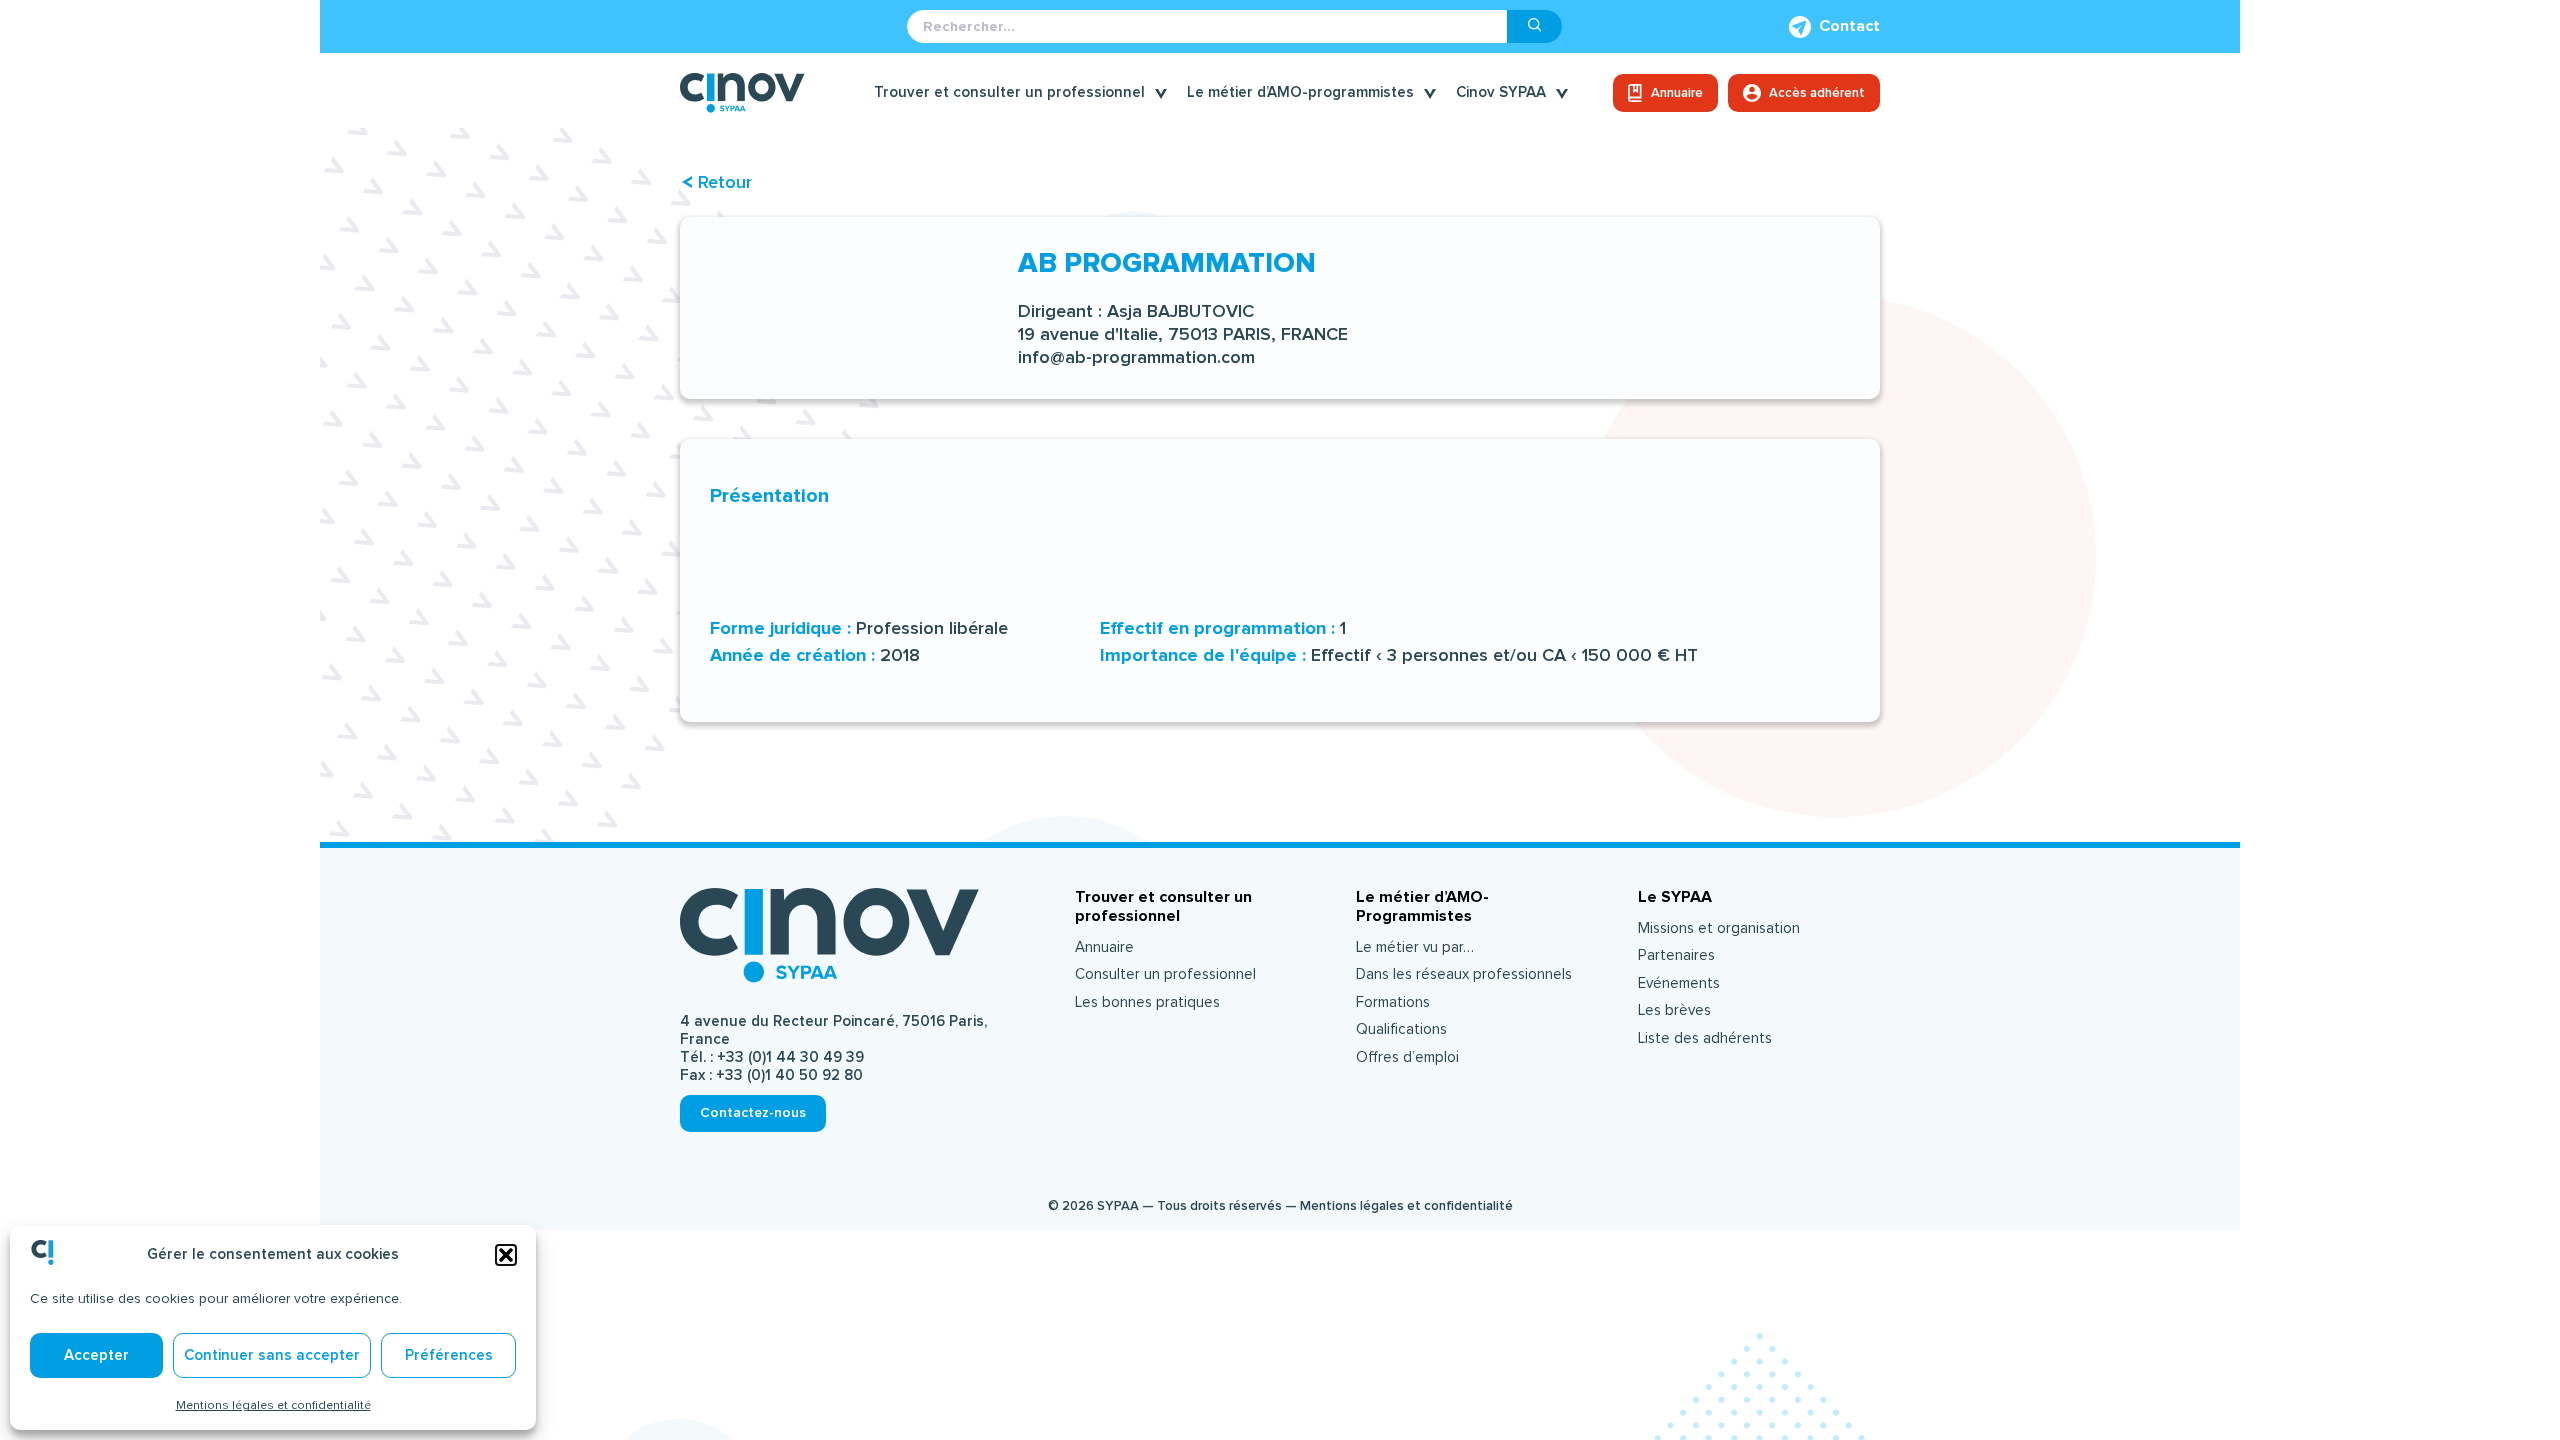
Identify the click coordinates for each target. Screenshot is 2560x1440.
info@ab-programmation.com (1136, 357)
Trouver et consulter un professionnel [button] (1009, 92)
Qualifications (1401, 1029)
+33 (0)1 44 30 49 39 (790, 1057)
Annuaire (1677, 93)
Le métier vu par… (1415, 947)
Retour (725, 182)
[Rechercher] (1535, 26)
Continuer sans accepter (272, 1355)
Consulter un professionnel (1165, 974)
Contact (1849, 26)
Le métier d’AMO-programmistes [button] (1300, 92)
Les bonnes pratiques (1147, 1002)
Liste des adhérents (1705, 1038)
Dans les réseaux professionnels (1464, 974)
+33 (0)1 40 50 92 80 (789, 1075)
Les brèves (1674, 1010)
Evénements (1679, 983)
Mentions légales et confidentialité (273, 1405)
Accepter (96, 1355)
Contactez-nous (753, 1112)
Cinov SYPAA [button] (1501, 92)
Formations (1393, 1002)
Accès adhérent (1817, 93)
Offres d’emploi (1407, 1057)
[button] (506, 1255)
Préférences (449, 1355)
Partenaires (1676, 955)
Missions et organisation (1719, 928)
